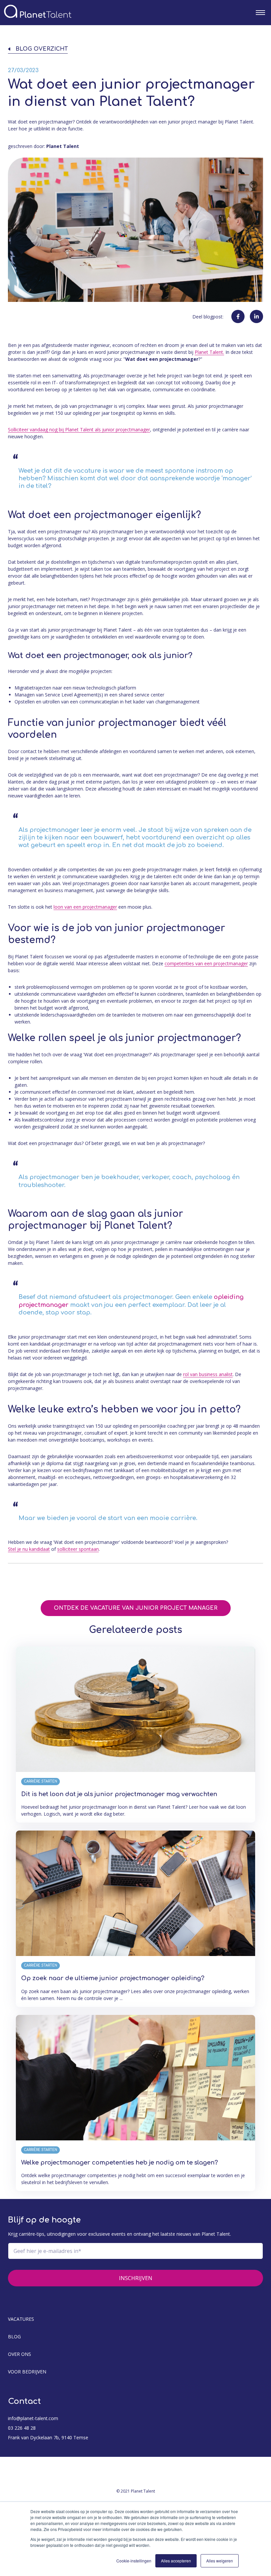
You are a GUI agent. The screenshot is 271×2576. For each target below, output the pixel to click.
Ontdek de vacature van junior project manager (136, 1608)
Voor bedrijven (27, 2372)
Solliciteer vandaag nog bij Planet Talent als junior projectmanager (79, 429)
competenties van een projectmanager (206, 963)
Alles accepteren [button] (176, 2561)
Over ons (19, 2354)
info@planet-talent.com (33, 2418)
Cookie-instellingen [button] (134, 2561)
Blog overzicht (42, 49)
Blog (14, 2337)
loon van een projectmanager (85, 907)
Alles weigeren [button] (220, 2561)
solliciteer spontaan (78, 1549)
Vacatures (21, 2319)
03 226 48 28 (22, 2428)
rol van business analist (208, 1374)
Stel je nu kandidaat (29, 1549)
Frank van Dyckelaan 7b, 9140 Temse (48, 2437)
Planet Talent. (209, 352)
